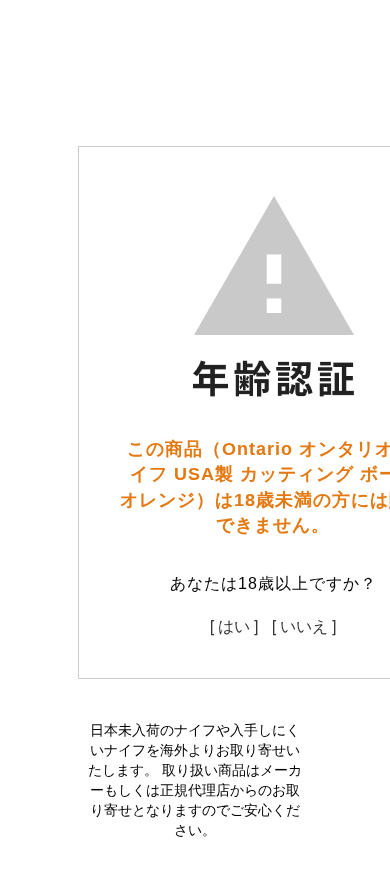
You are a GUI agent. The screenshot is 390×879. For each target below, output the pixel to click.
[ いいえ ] (304, 625)
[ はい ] (234, 625)
